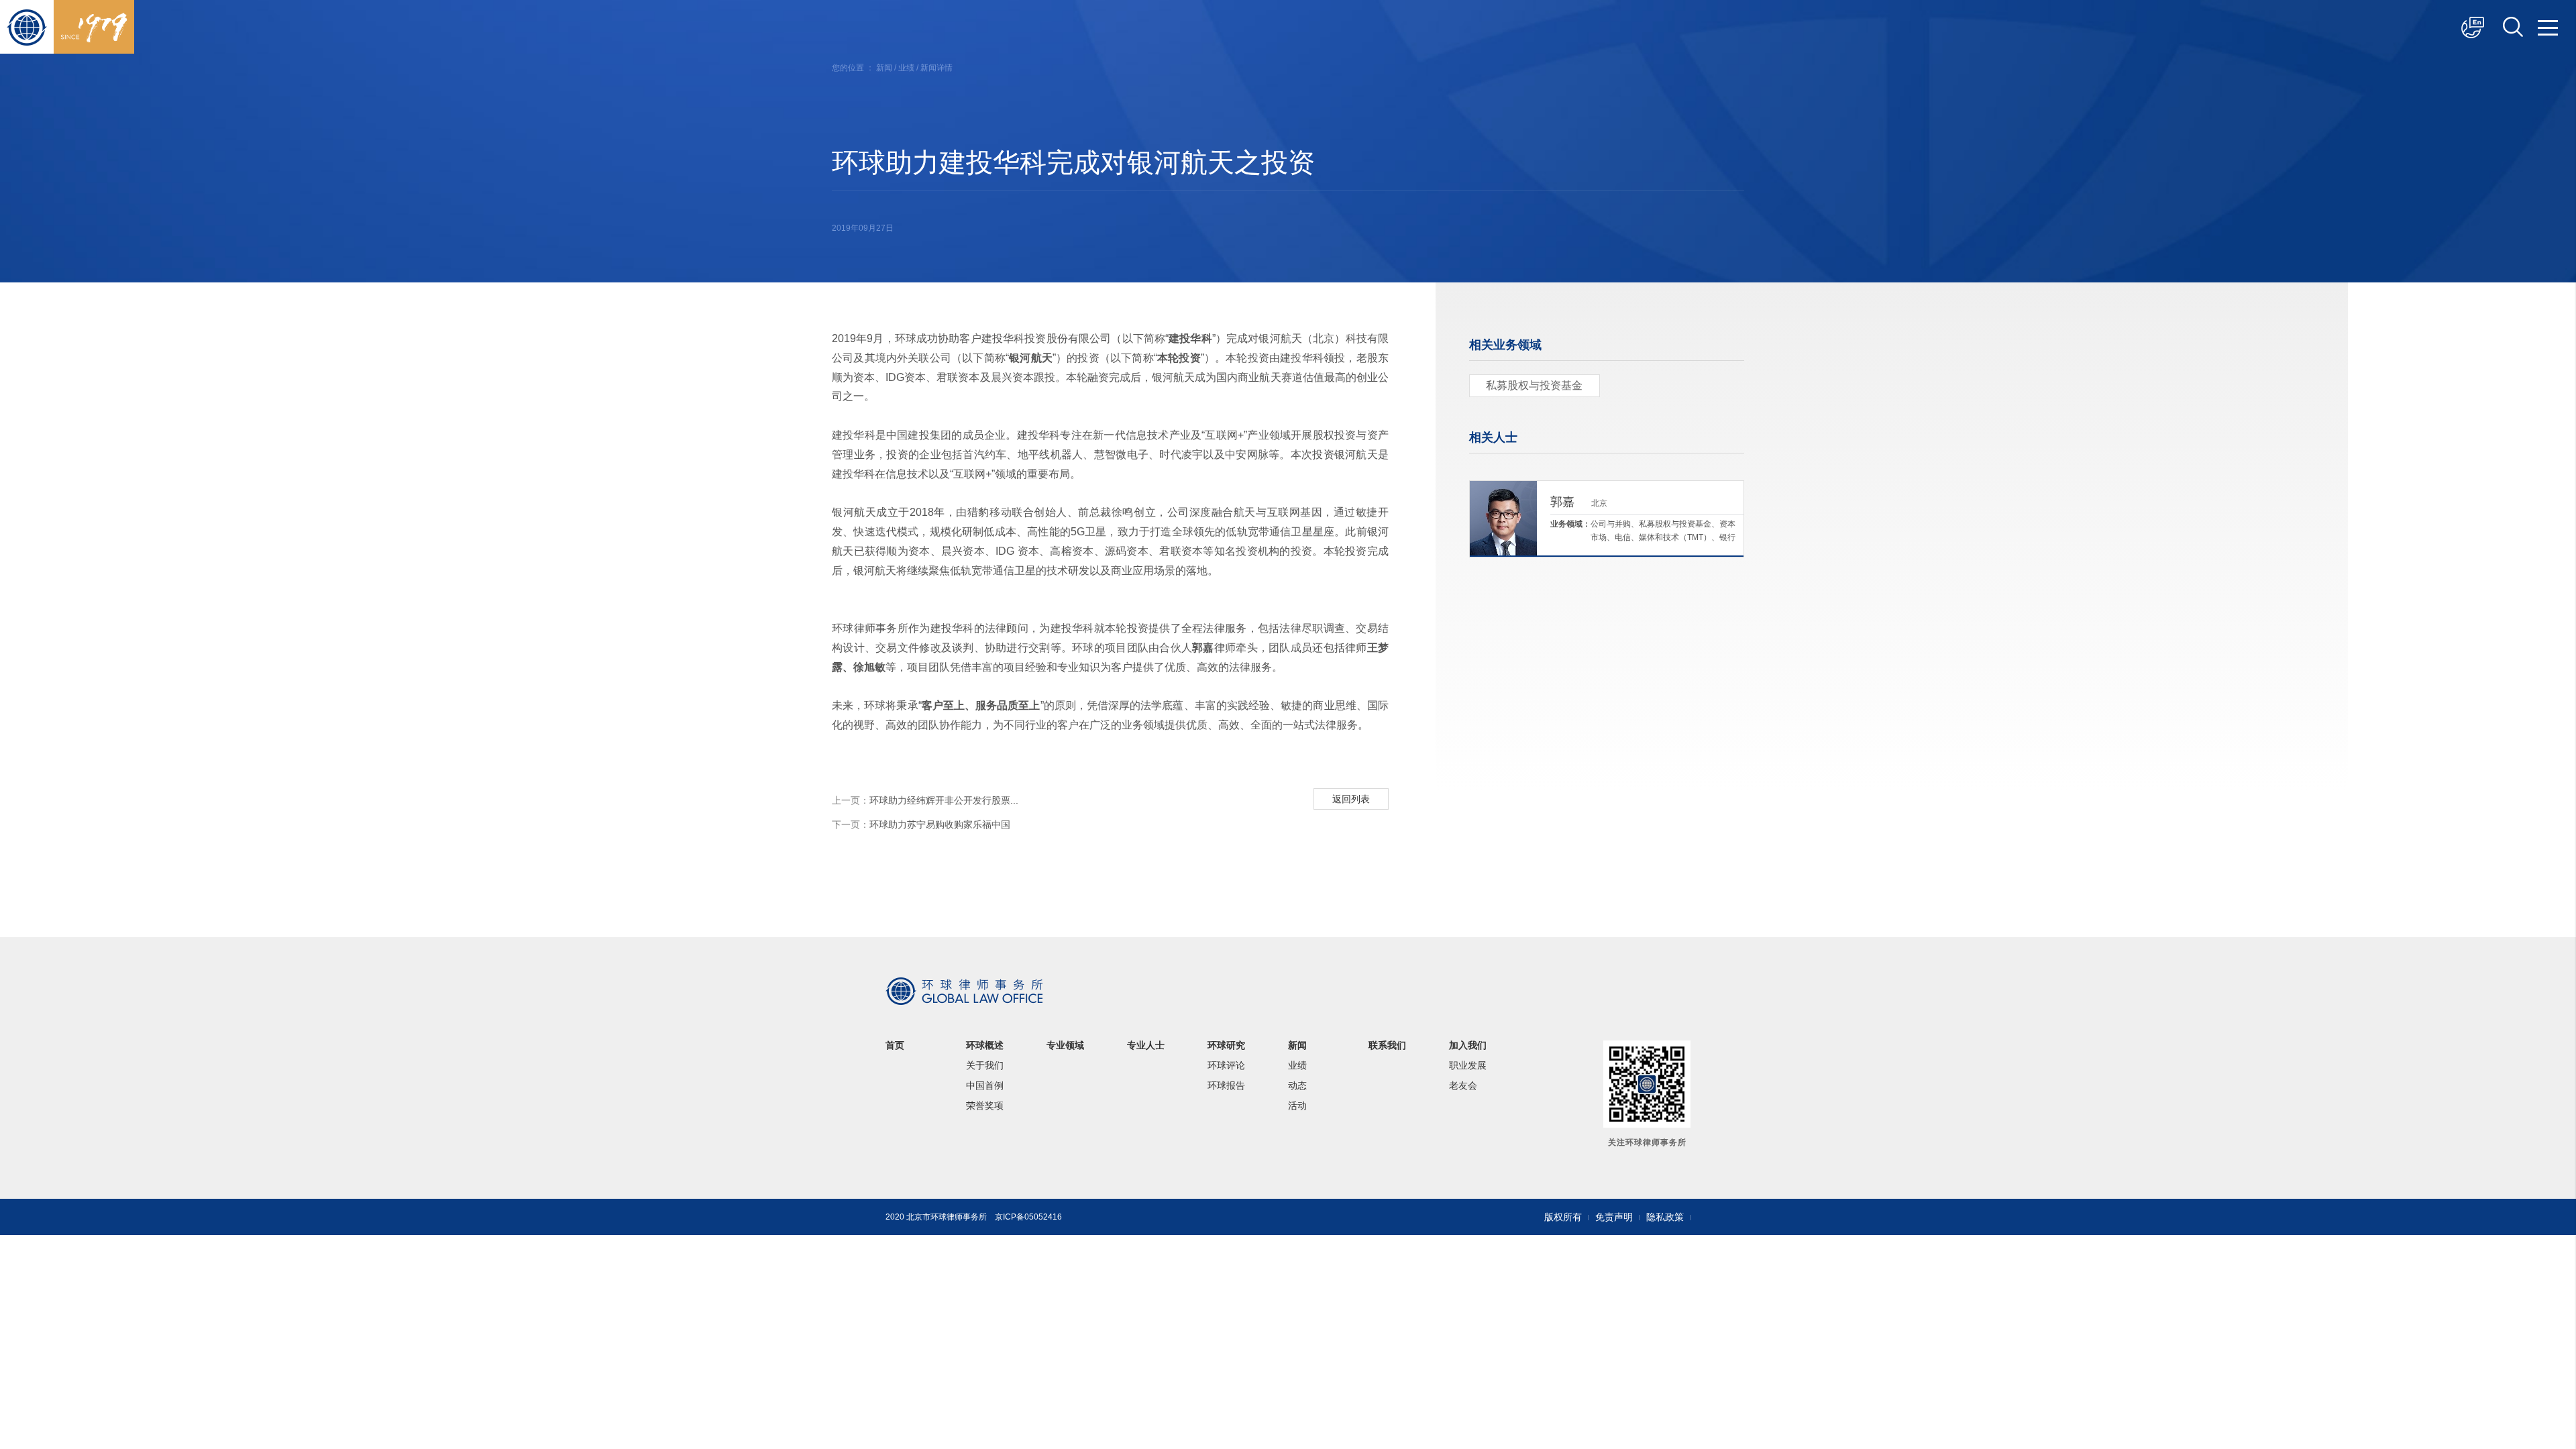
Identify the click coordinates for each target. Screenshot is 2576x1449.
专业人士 (1146, 1045)
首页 (895, 1045)
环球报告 (1226, 1085)
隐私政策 (1665, 1217)
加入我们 (1468, 1045)
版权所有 (1563, 1217)
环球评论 (1226, 1065)
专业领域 (1065, 1045)
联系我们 (1387, 1045)
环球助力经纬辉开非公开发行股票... (925, 800)
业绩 (906, 68)
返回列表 (1351, 799)
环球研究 (1226, 1045)
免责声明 (1614, 1217)
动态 (1297, 1085)
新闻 (884, 68)
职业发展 (1468, 1065)
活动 (1297, 1106)
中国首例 (985, 1085)
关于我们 (985, 1065)
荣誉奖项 (985, 1106)
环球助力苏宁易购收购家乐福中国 (921, 824)
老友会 (1463, 1085)
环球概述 (985, 1045)
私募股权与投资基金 (1534, 385)
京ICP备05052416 (1028, 1217)
